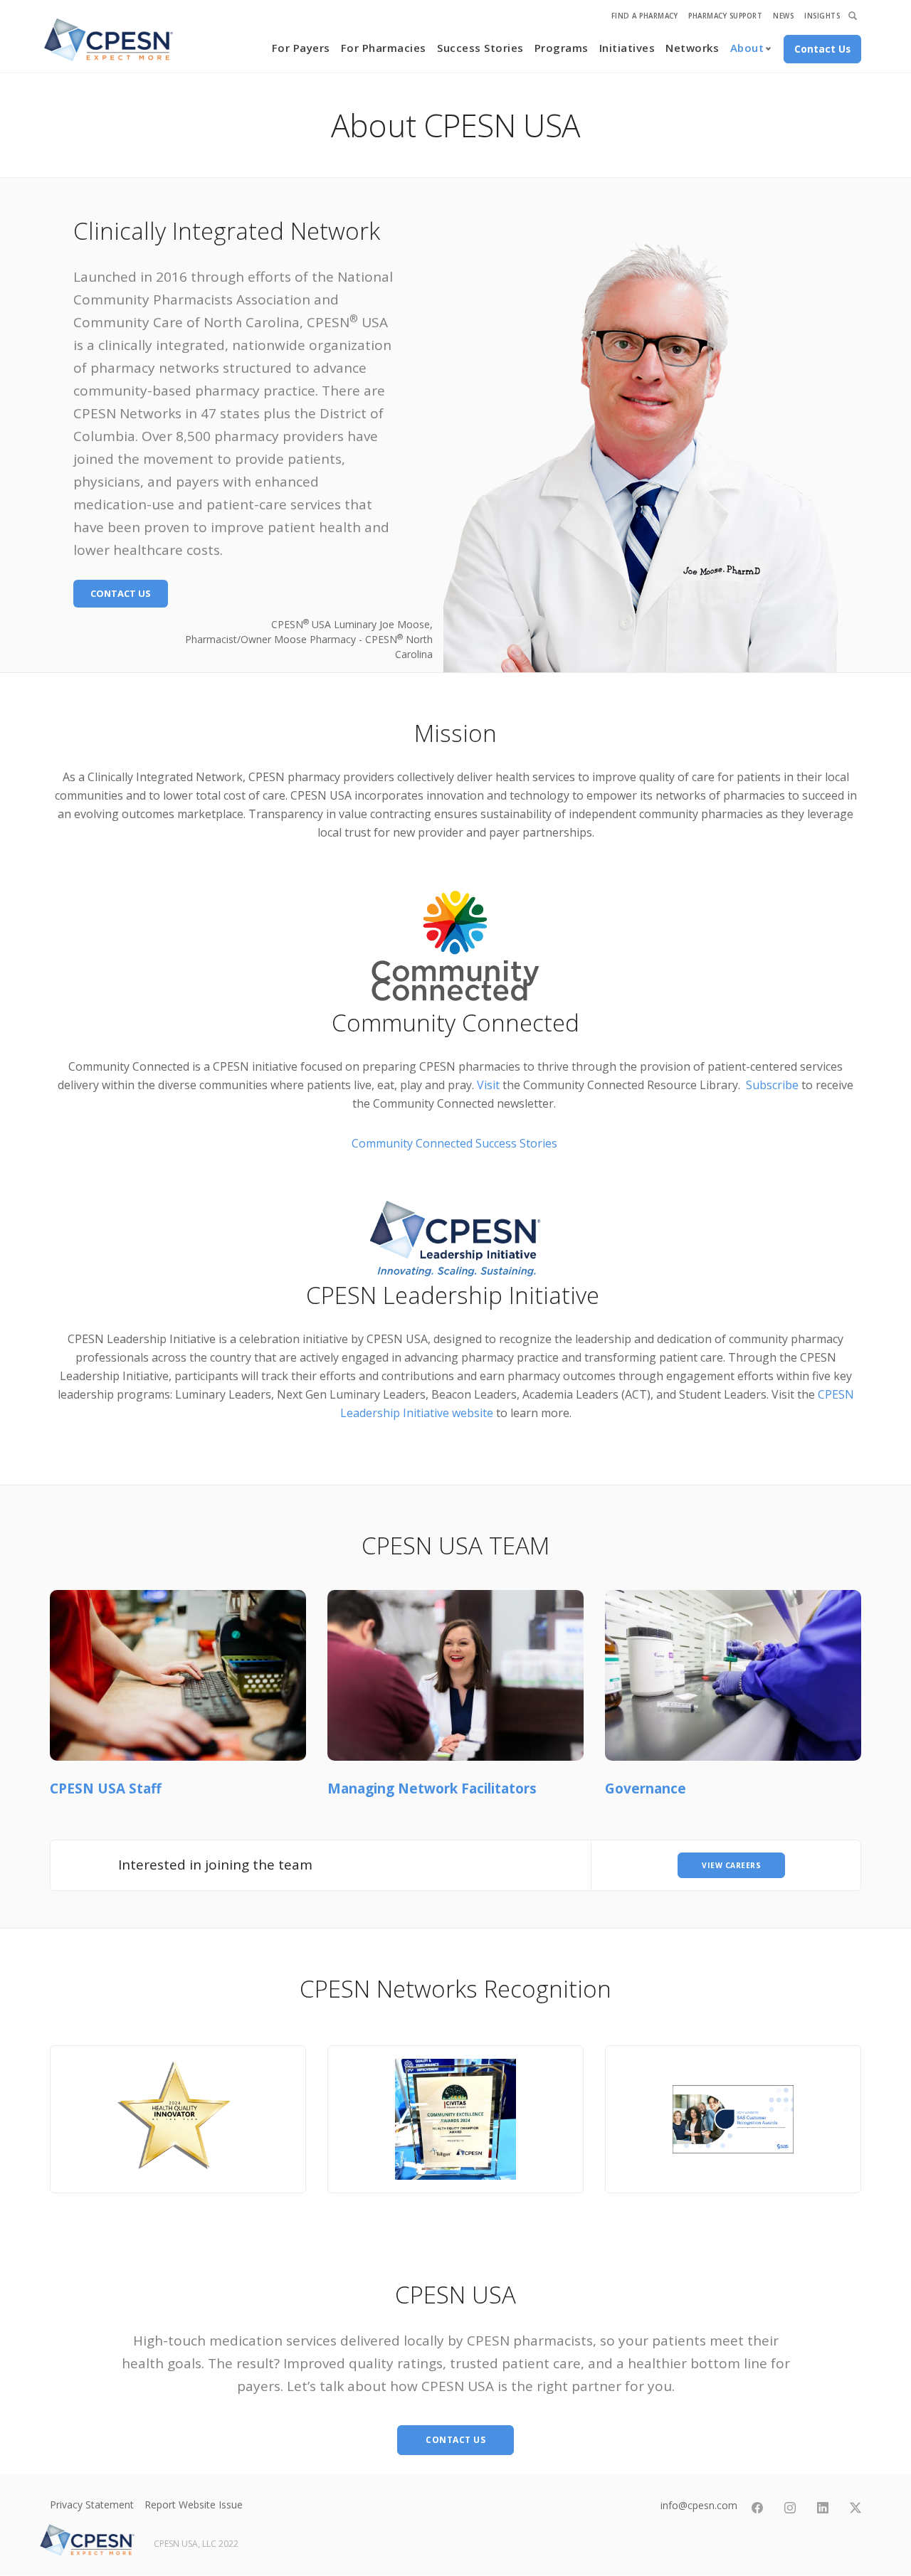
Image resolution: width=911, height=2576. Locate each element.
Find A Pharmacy (645, 16)
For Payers (301, 48)
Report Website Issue (194, 2505)
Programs (562, 48)
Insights (822, 16)
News (783, 16)
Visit (488, 1085)
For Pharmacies (384, 48)
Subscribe (772, 1085)
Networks (692, 48)
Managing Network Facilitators (432, 1788)
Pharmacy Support (725, 16)
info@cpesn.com (699, 2505)
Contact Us (121, 593)
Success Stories (480, 48)
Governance (646, 1788)
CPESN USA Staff (106, 1788)
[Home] (109, 40)
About (747, 48)
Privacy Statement (92, 2505)
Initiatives (627, 48)
